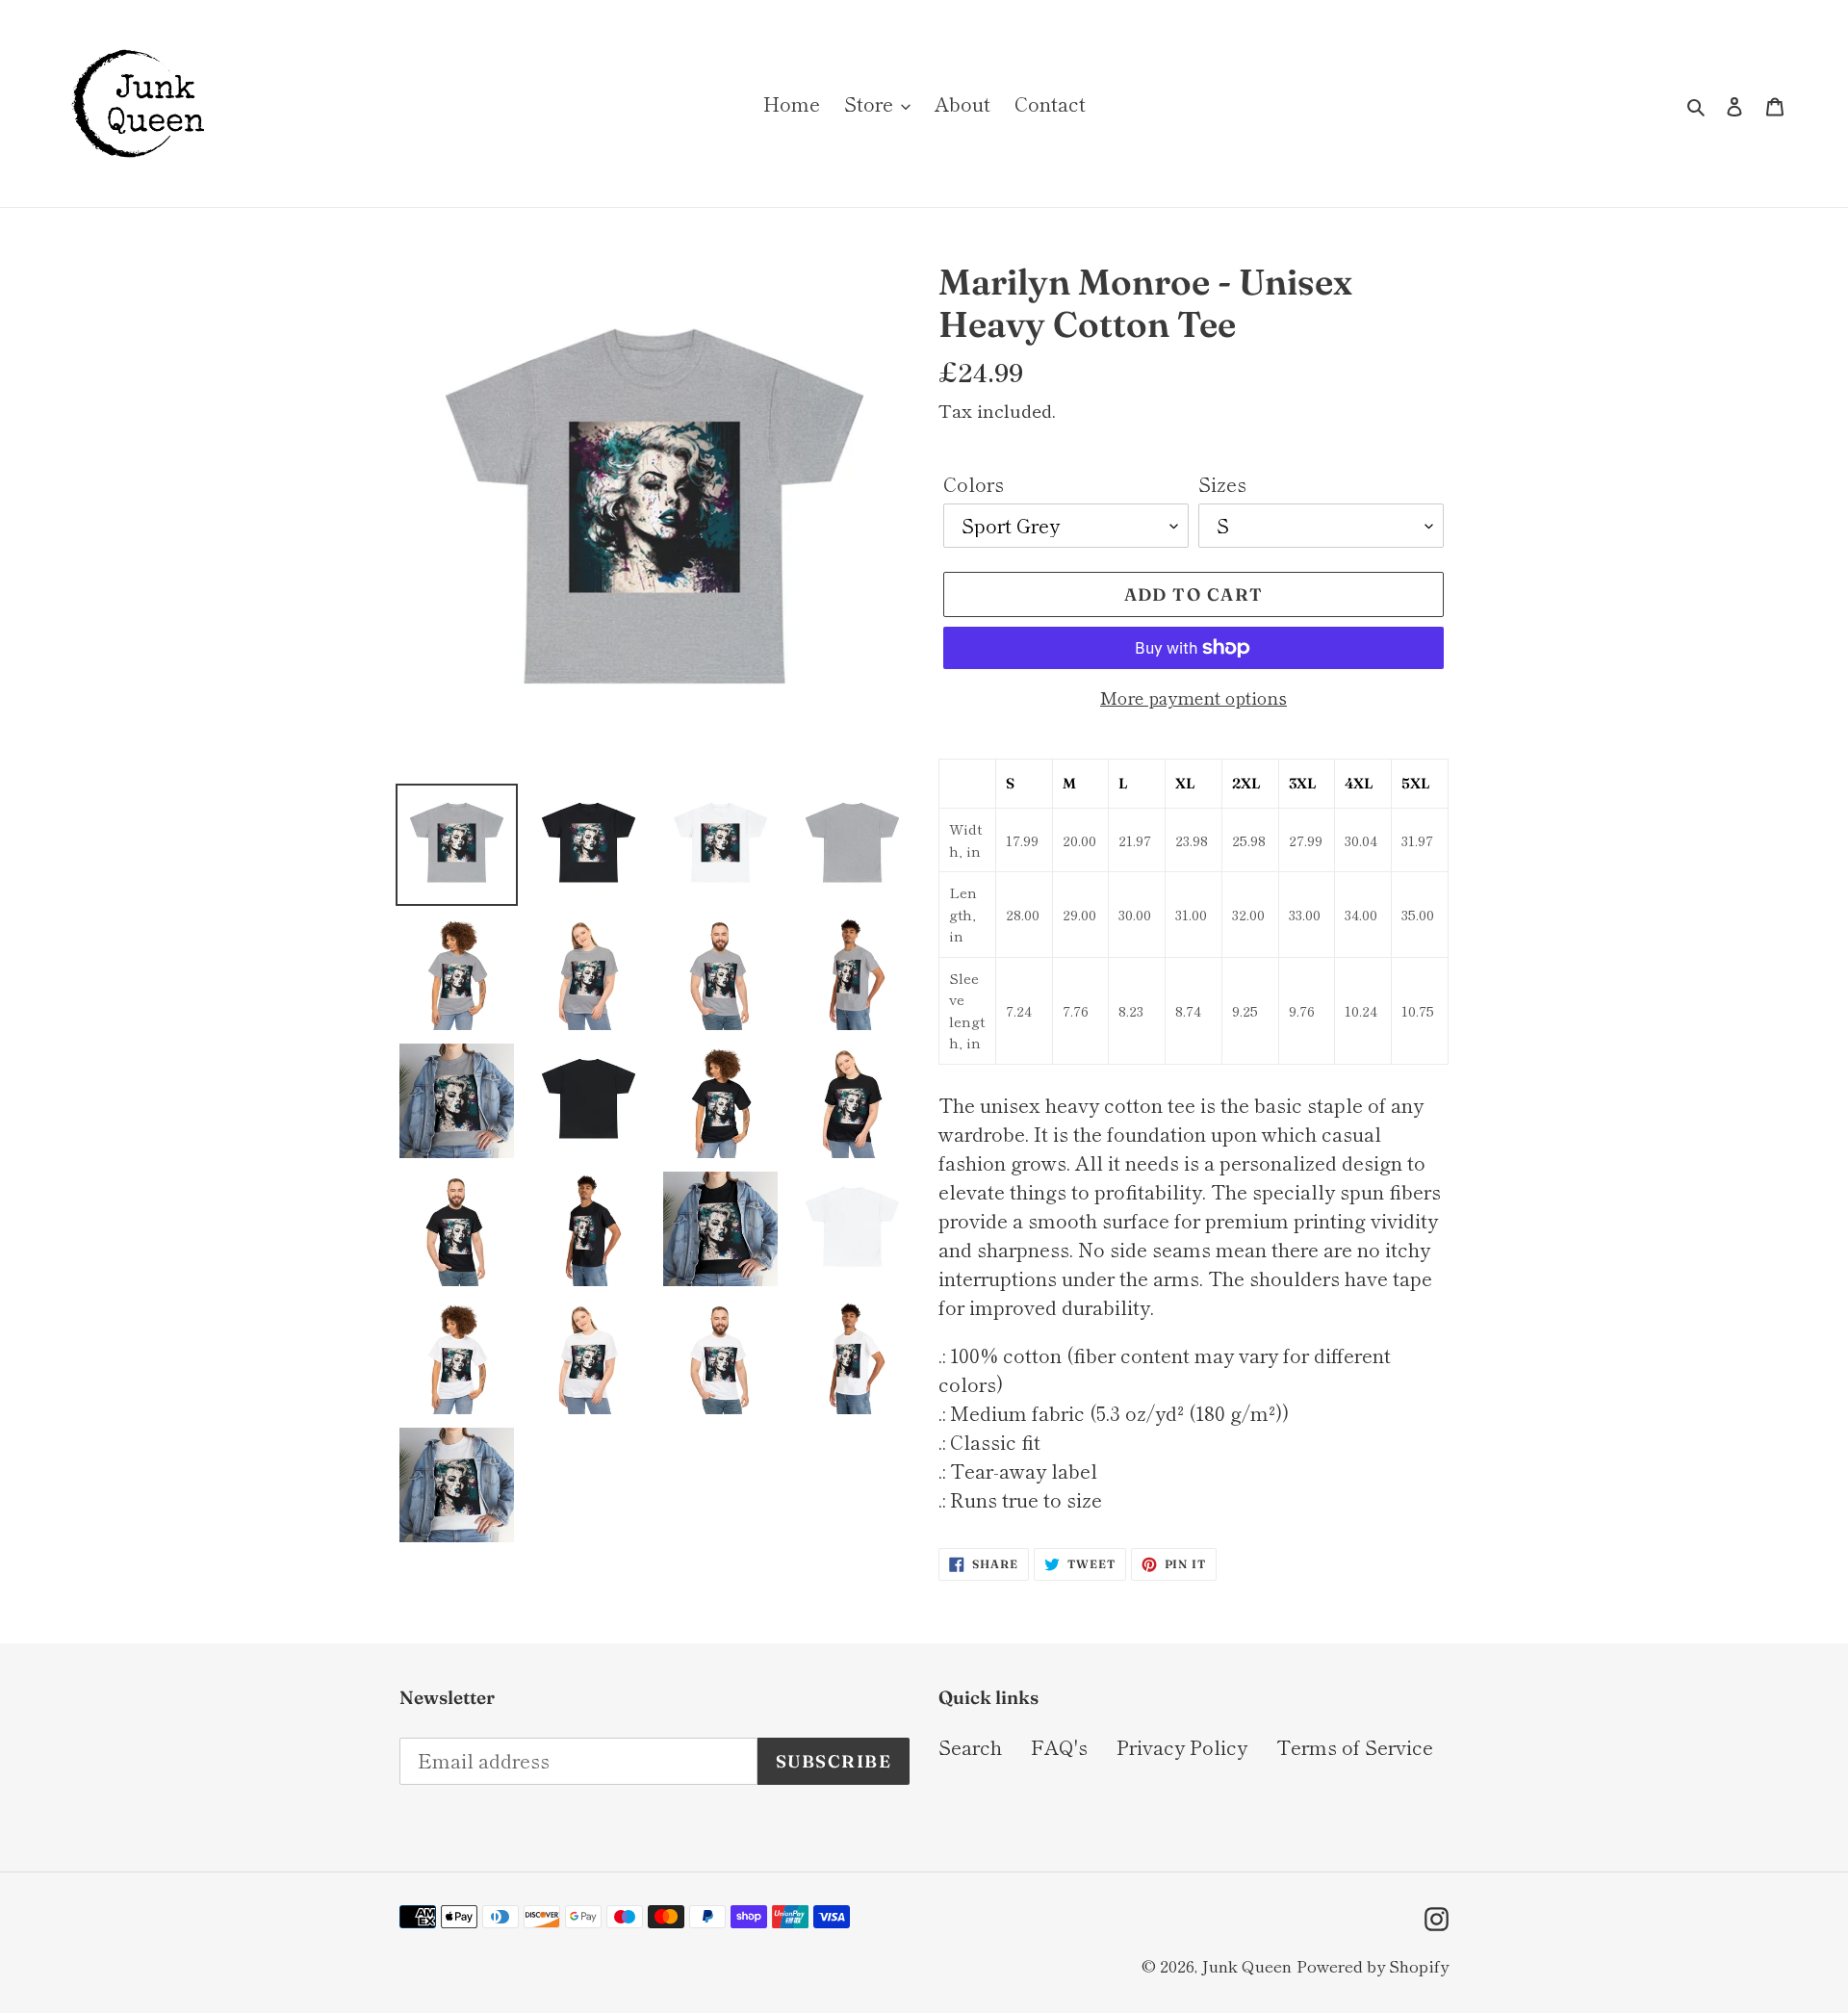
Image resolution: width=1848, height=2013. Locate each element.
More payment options (1193, 697)
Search (970, 1747)
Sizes (1222, 484)
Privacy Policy (1182, 1747)
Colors (974, 484)
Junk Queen (1246, 1965)
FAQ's (1059, 1747)
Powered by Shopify (1373, 1965)
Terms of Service (1355, 1747)
